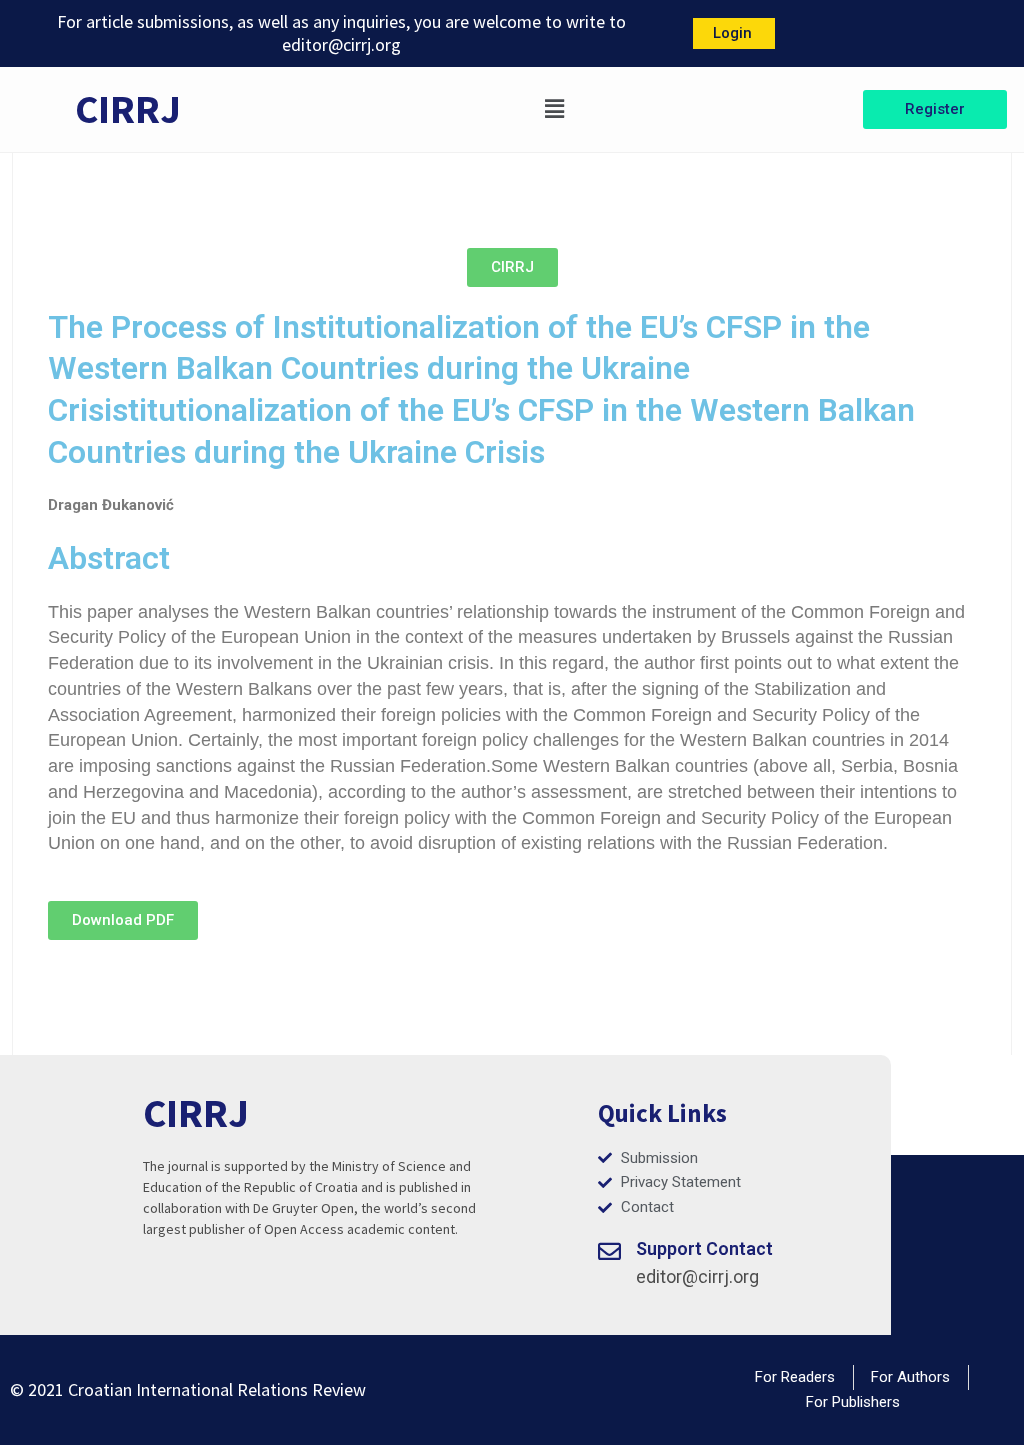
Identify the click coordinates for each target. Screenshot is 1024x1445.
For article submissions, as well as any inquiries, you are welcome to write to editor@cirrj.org (341, 33)
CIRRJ (128, 109)
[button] (554, 109)
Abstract (109, 558)
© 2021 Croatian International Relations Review (188, 1389)
